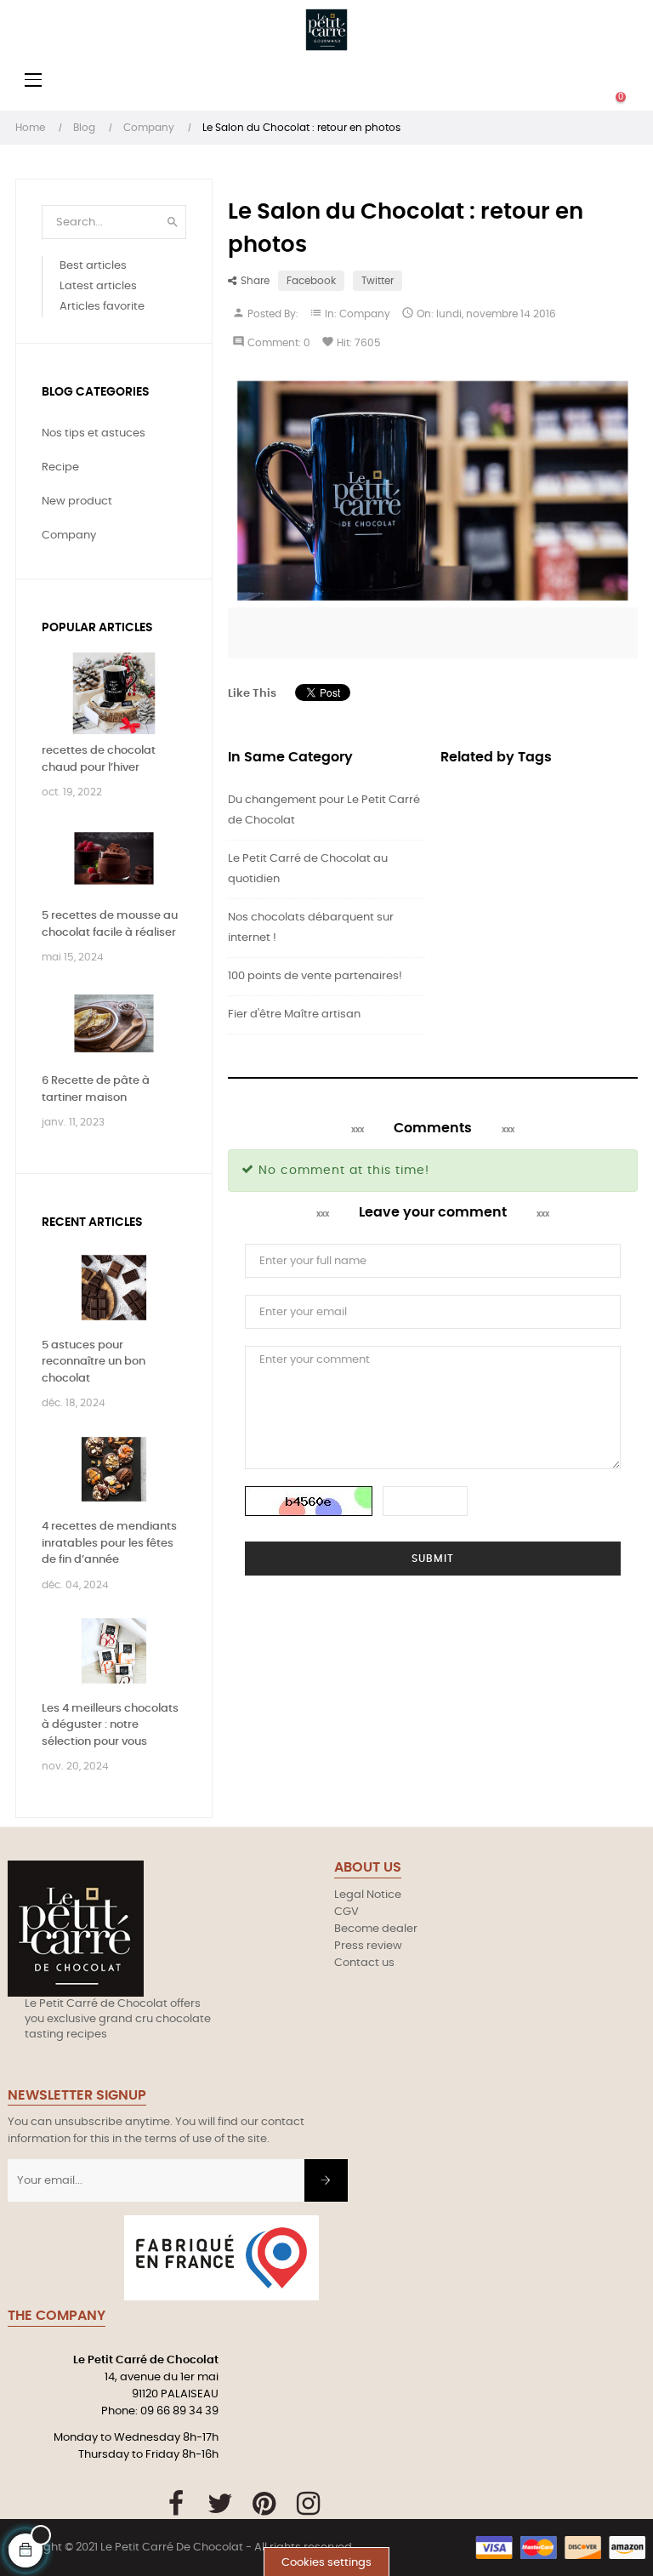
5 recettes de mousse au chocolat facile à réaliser (110, 924)
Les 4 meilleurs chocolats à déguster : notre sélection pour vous (110, 1725)
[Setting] (587, 81)
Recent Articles (92, 1222)
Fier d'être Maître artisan (294, 1014)
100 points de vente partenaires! (315, 976)
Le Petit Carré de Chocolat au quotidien (308, 869)
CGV (346, 1912)
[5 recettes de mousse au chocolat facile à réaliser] (114, 859)
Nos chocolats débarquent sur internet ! (311, 928)
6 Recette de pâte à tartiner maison (96, 1089)
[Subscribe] (326, 2180)
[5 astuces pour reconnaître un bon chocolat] (114, 1288)
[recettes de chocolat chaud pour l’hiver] (114, 694)
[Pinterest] (264, 2504)
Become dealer (376, 1929)
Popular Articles (97, 628)
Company (365, 314)
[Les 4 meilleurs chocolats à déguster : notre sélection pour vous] (114, 1651)
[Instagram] (308, 2504)
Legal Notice (368, 1895)
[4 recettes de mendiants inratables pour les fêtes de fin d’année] (114, 1470)
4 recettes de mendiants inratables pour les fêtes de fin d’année (109, 1543)
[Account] (519, 81)
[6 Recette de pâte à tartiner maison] (114, 1024)
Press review (368, 1946)
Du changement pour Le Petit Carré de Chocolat (324, 810)
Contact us (364, 1963)
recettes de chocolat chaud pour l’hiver (99, 759)
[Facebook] (176, 2504)
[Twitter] (220, 2504)
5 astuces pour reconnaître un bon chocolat (94, 1362)
